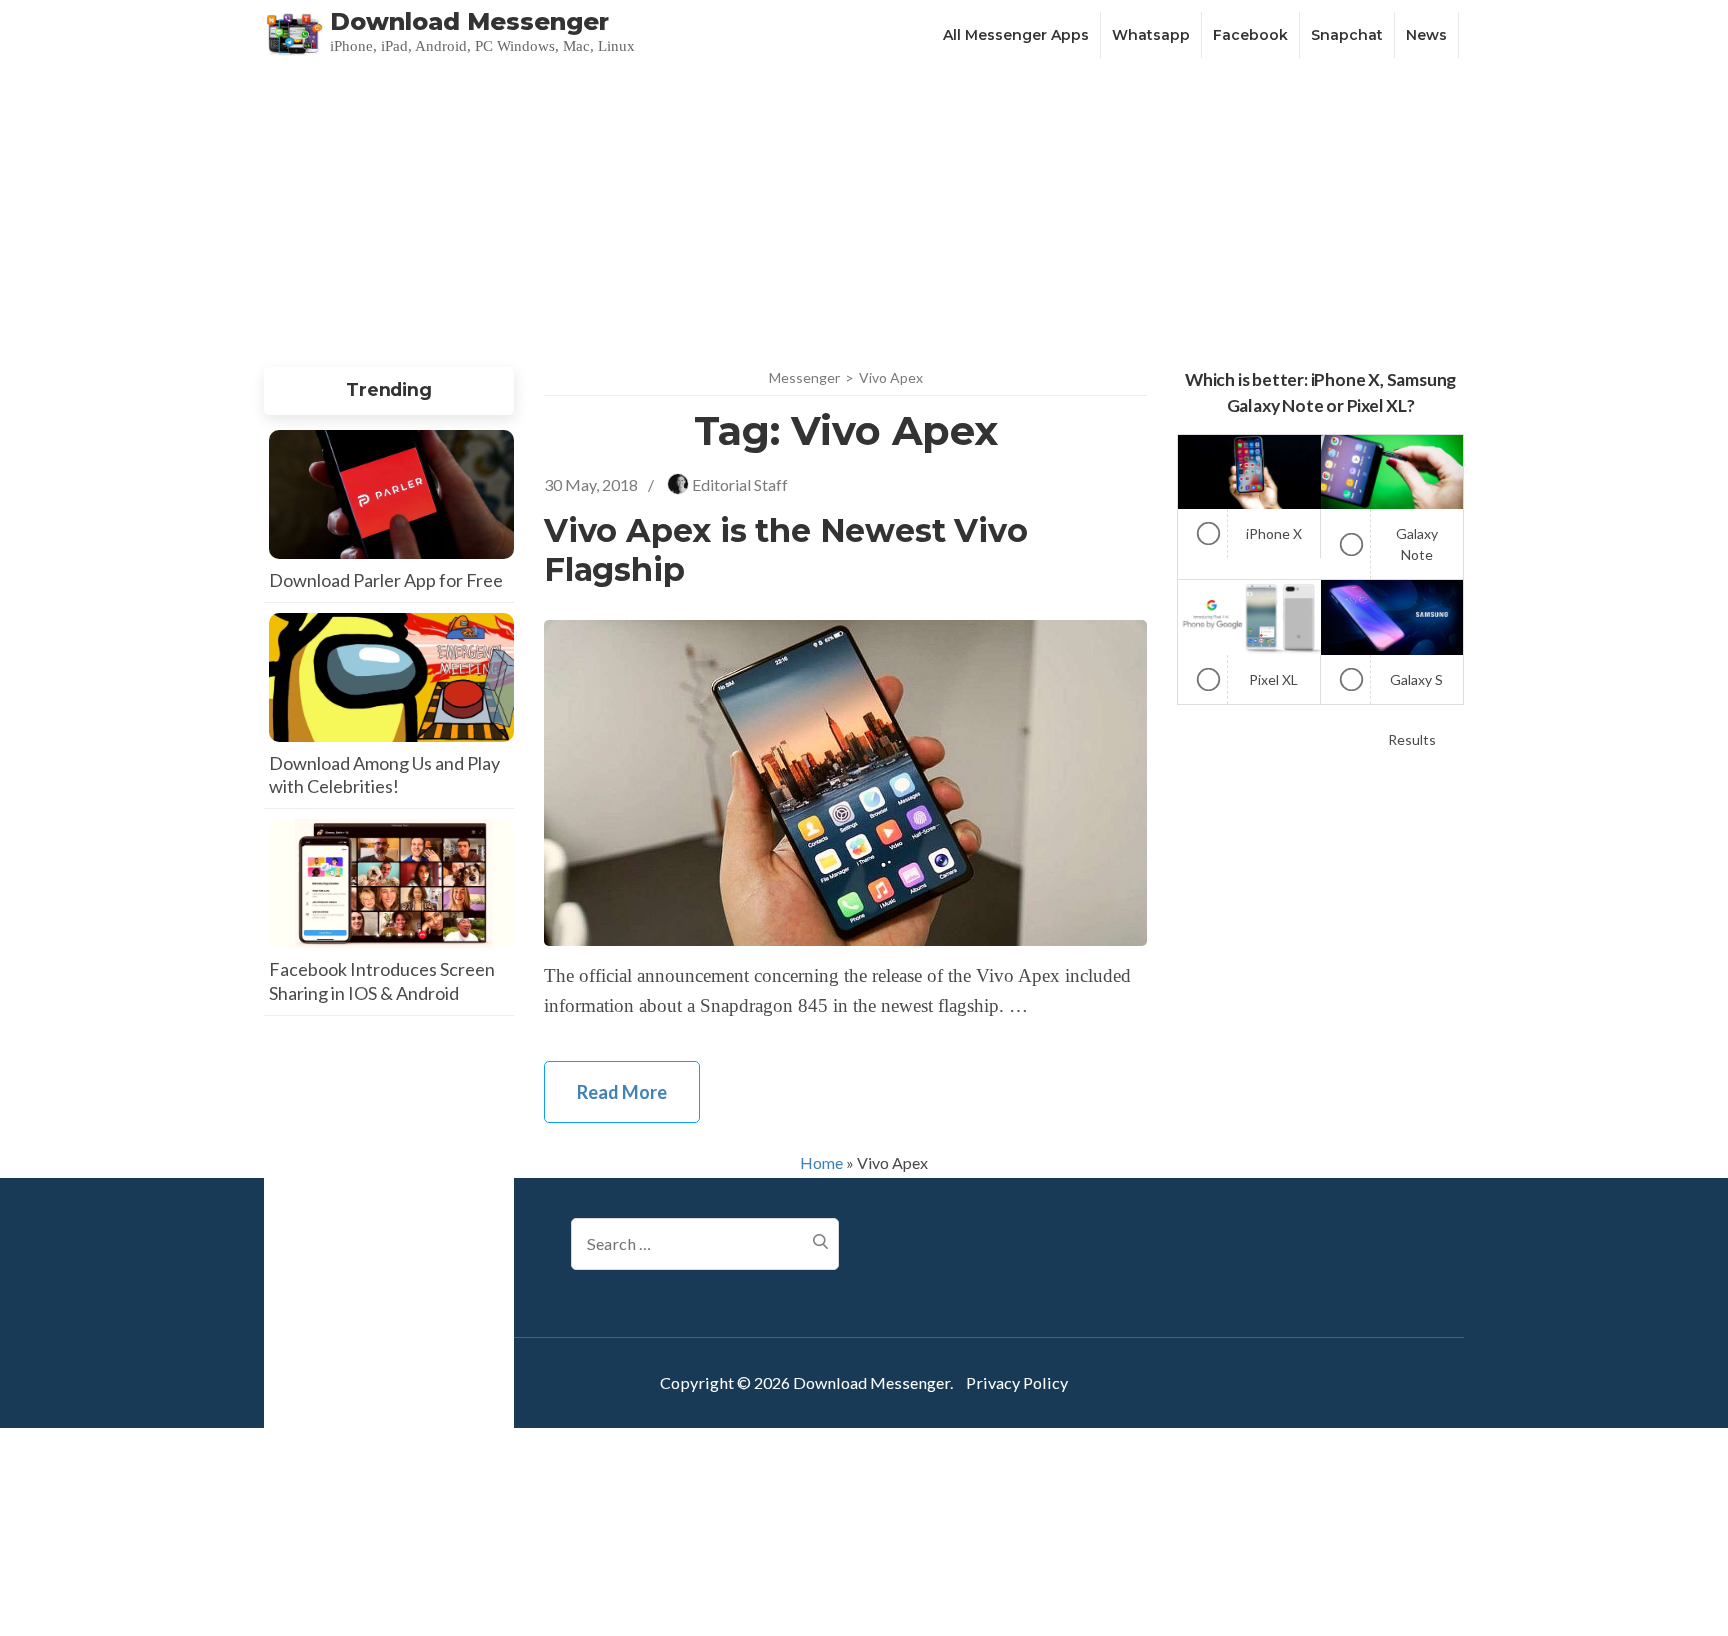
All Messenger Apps (1016, 35)
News (1426, 35)
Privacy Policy (1017, 1382)
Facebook (1250, 35)
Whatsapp (1151, 35)
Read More (622, 1092)
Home (821, 1162)
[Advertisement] (864, 212)
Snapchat (1347, 35)
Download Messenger (469, 21)
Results (1412, 739)
